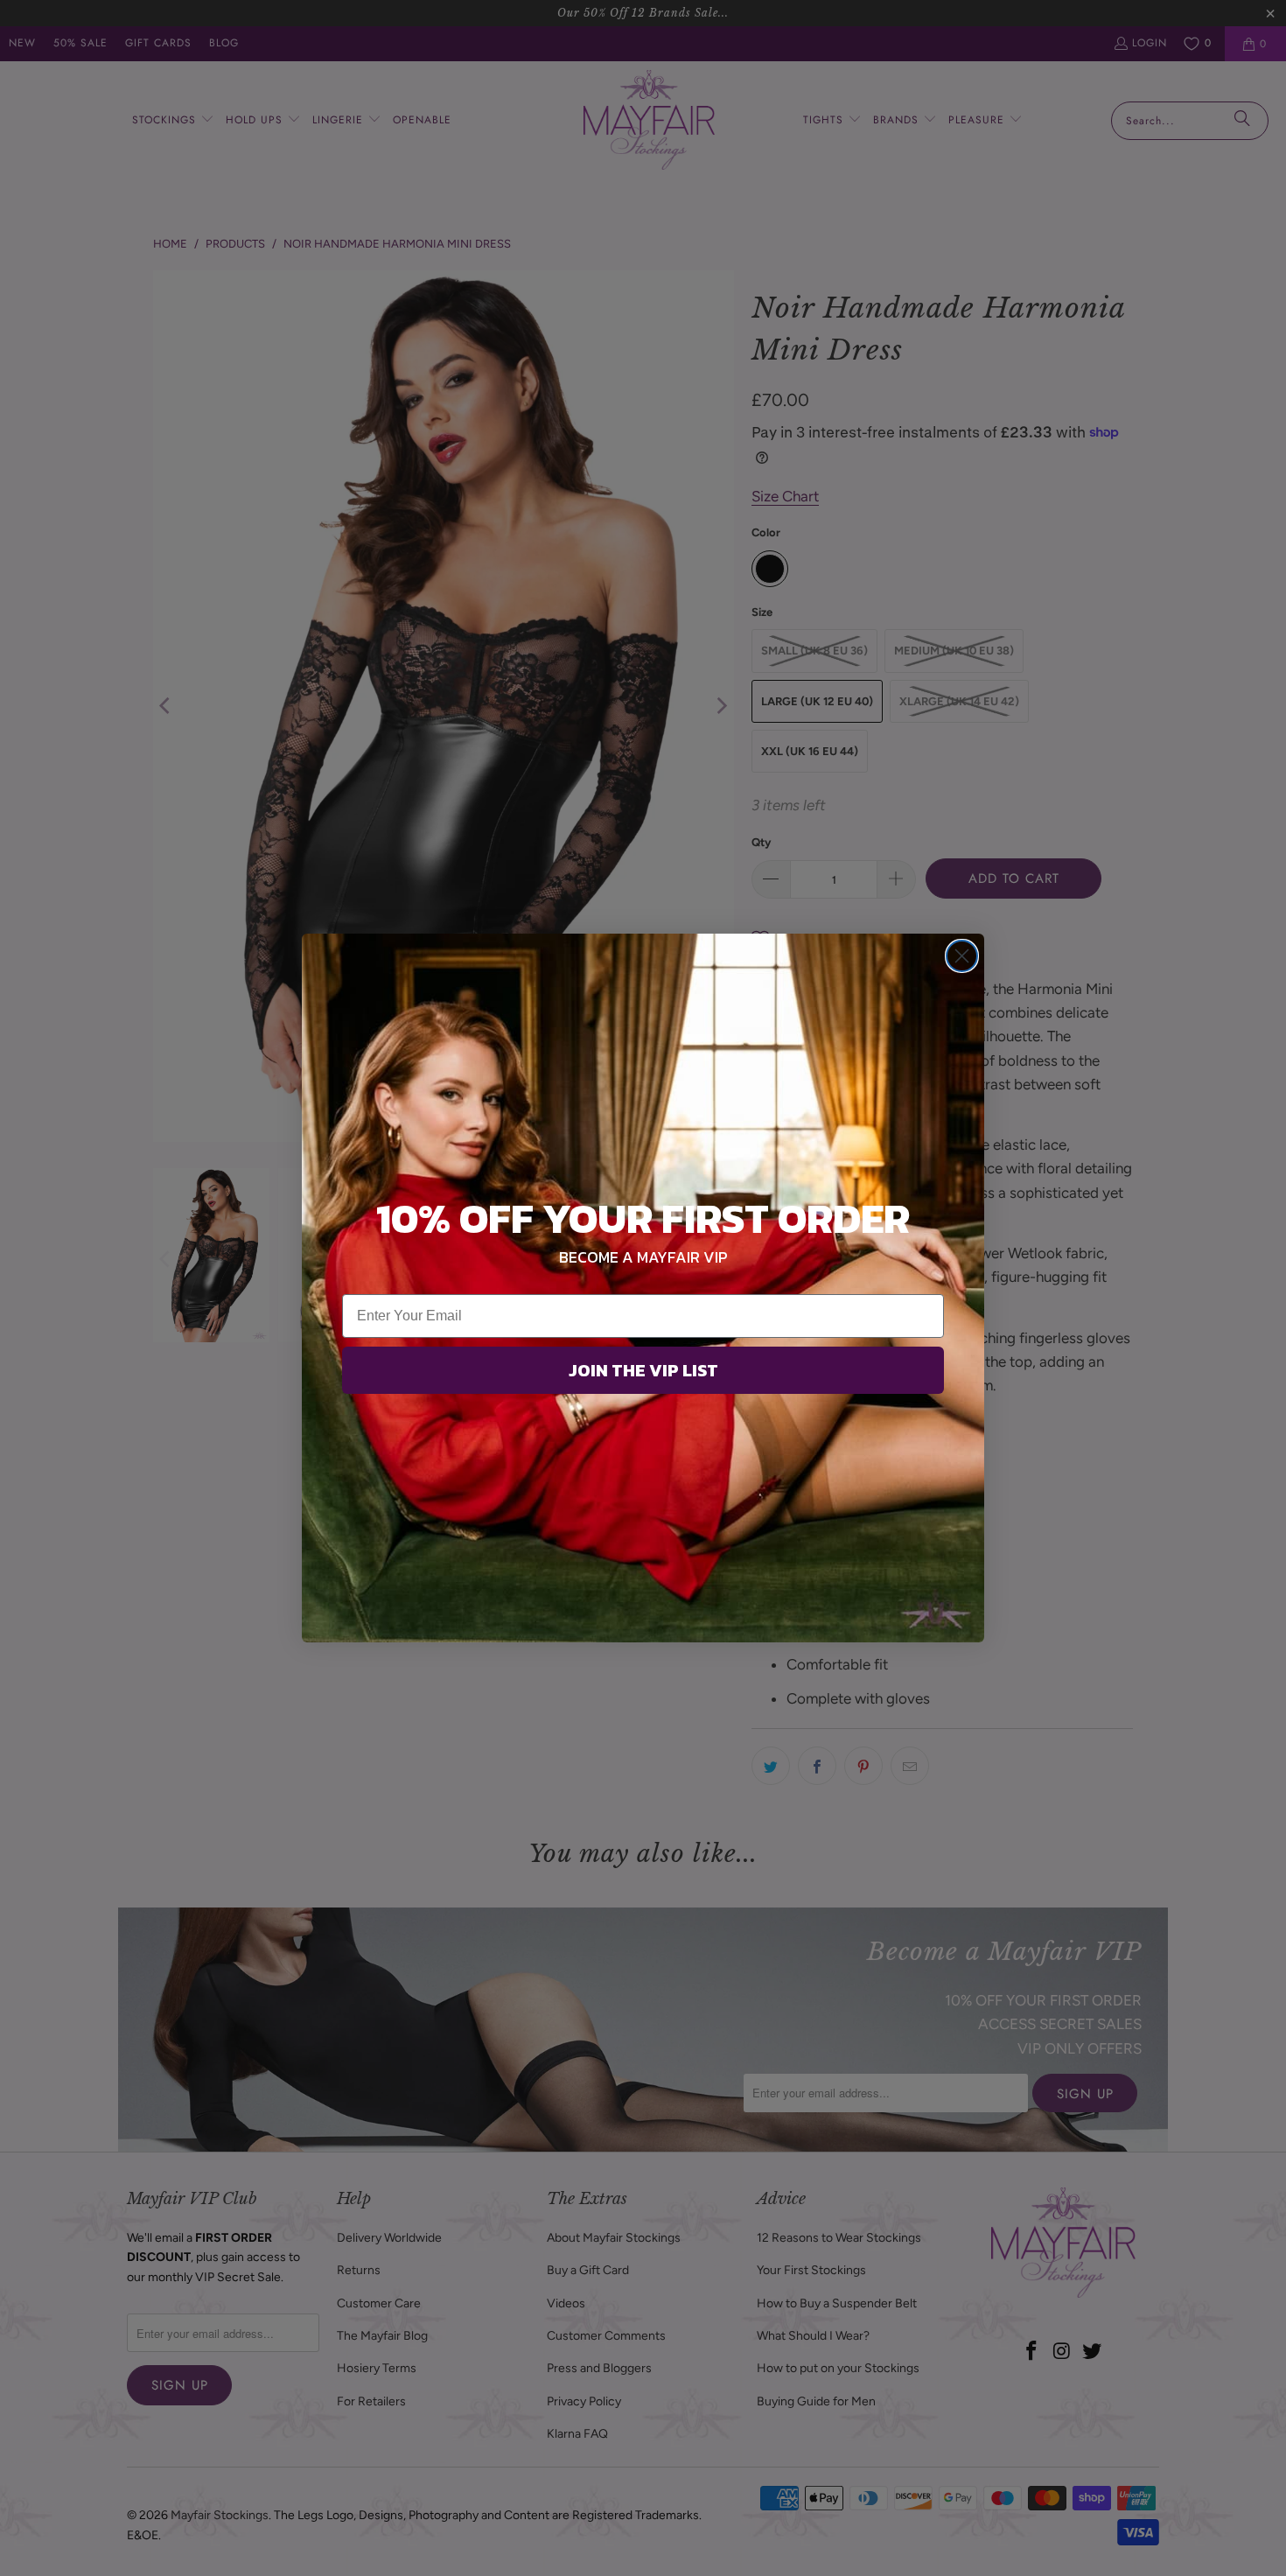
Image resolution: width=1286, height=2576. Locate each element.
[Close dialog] (962, 956)
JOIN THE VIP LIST (643, 1370)
